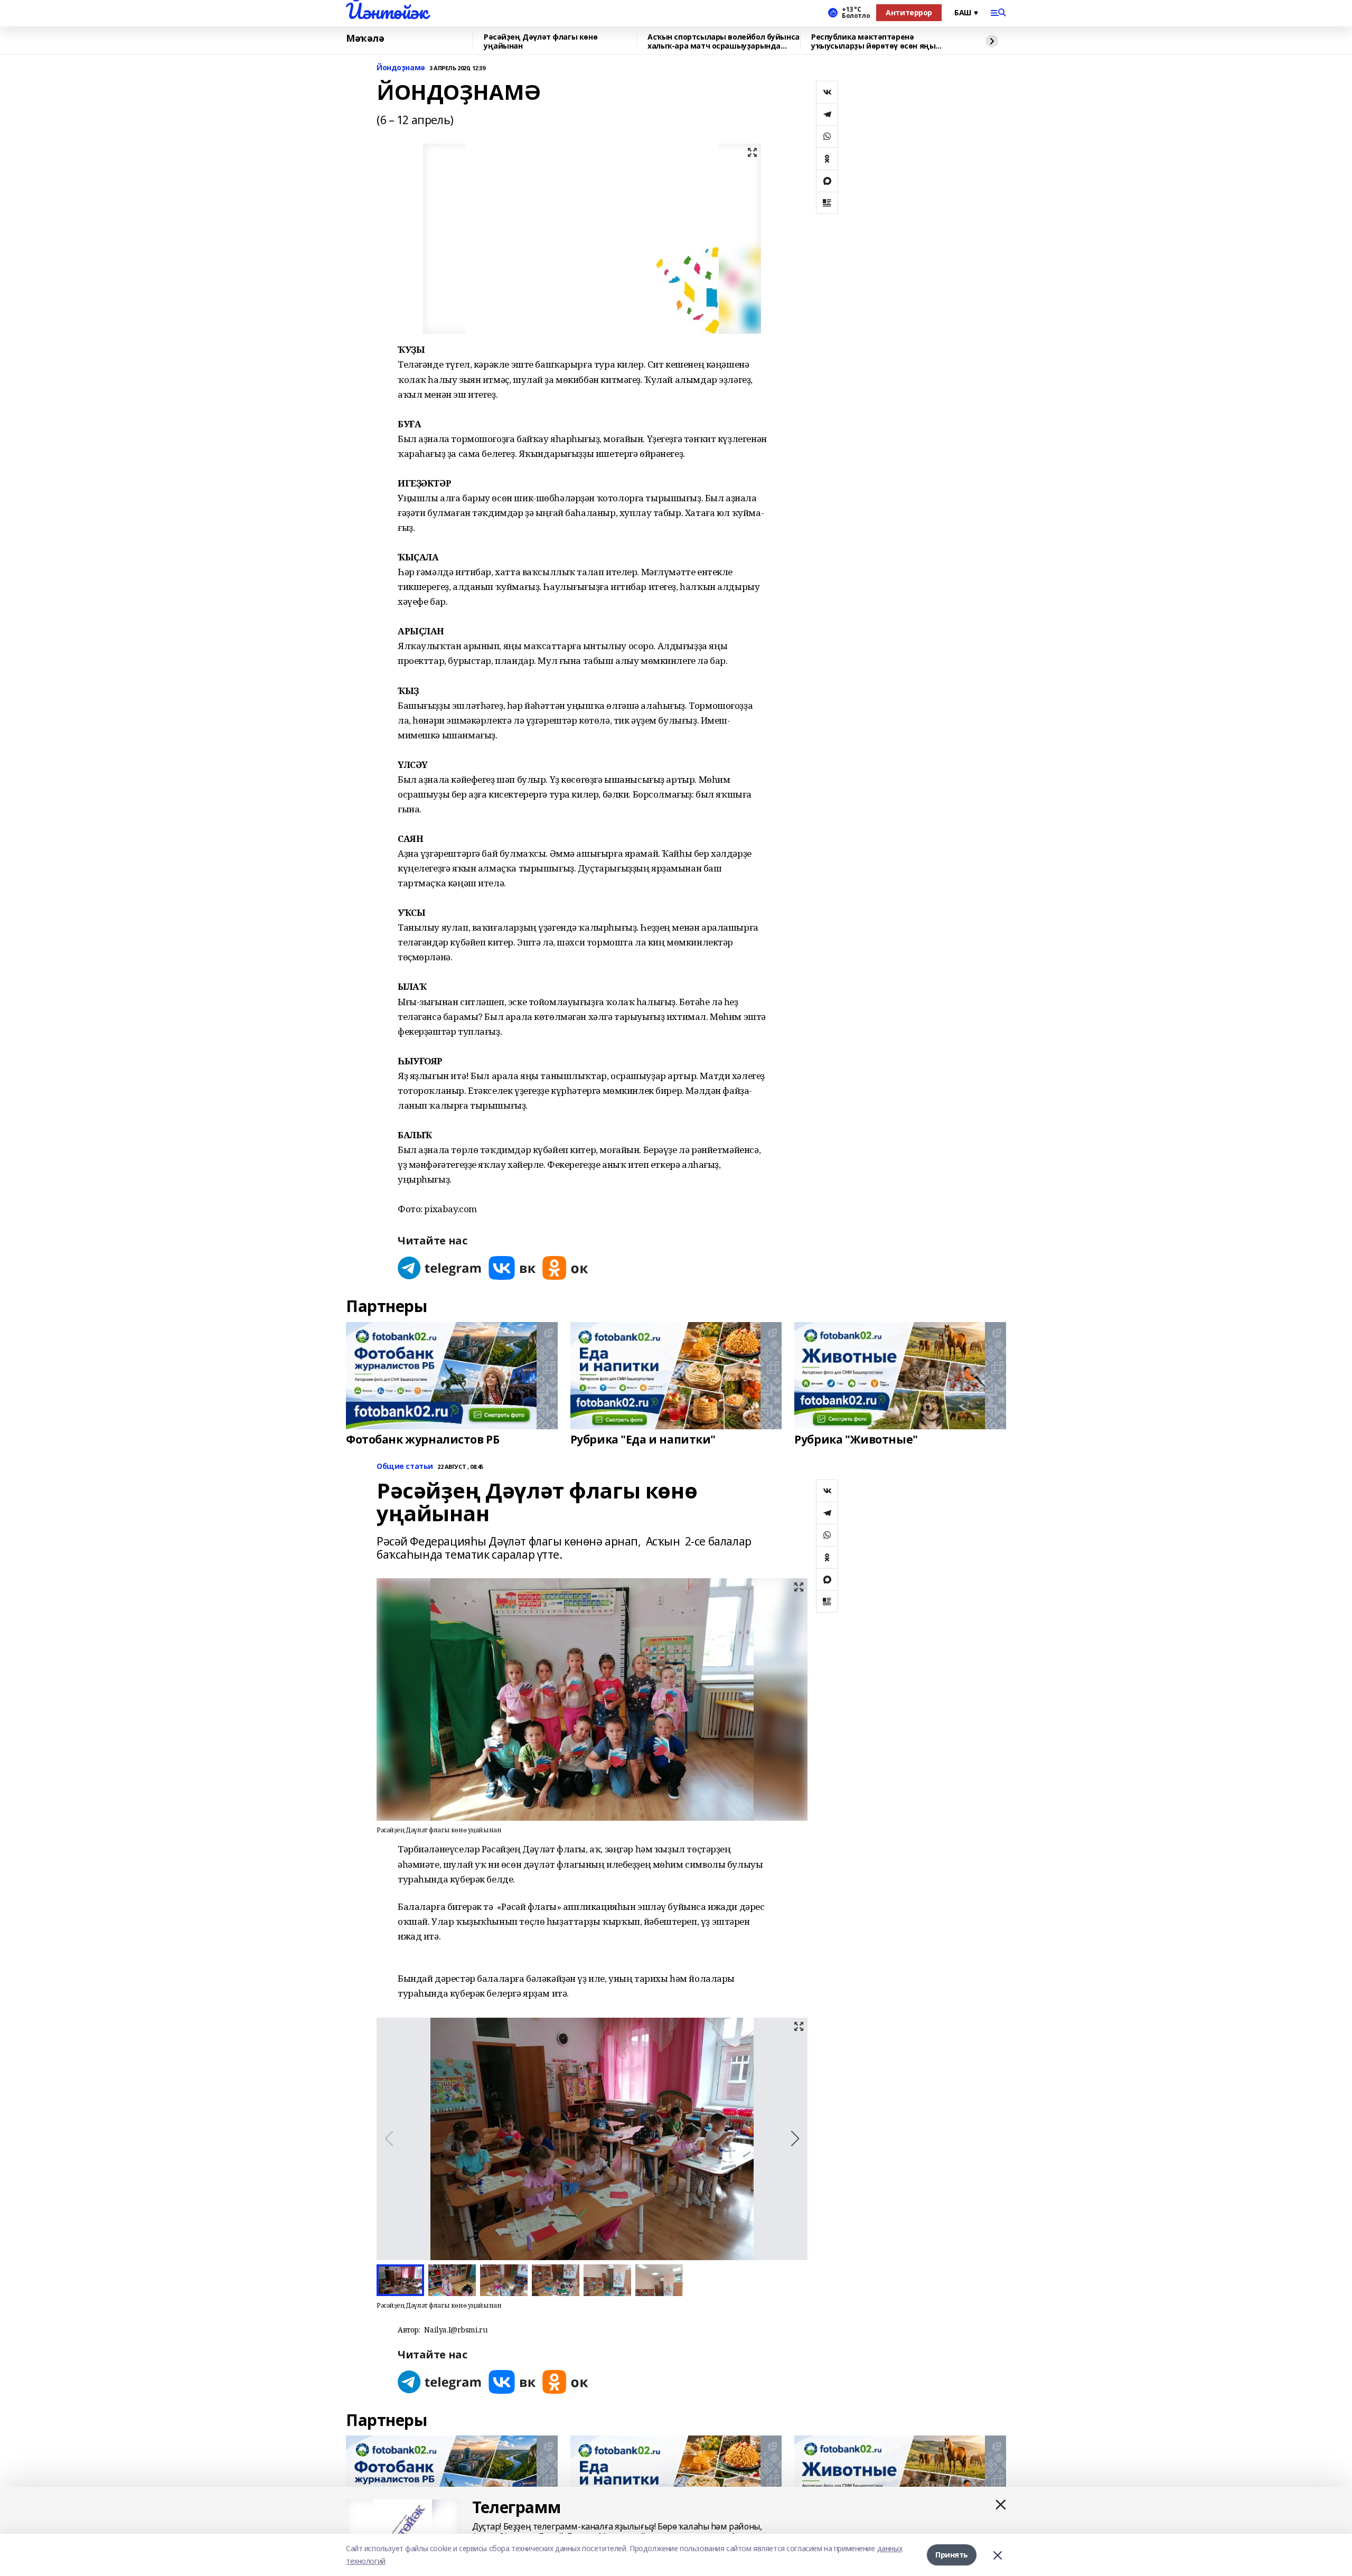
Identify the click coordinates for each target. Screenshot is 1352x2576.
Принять (952, 2555)
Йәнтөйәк (387, 11)
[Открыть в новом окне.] (440, 1268)
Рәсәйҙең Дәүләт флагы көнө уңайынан (541, 41)
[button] (795, 2139)
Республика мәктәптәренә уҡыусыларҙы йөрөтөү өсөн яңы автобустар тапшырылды (873, 41)
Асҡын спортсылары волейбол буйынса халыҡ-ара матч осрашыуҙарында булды (724, 41)
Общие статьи (405, 1467)
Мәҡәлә (365, 39)
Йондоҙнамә (401, 68)
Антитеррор (909, 12)
